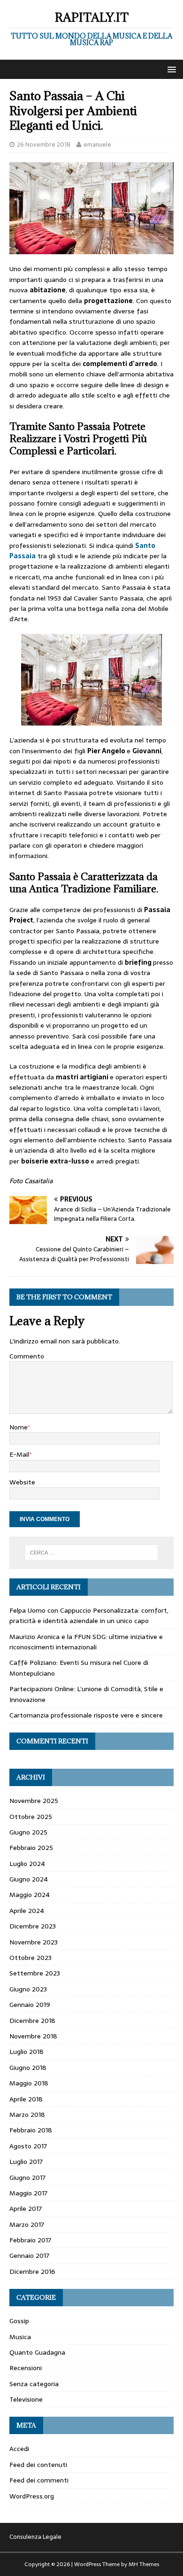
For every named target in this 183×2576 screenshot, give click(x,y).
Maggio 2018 (29, 2083)
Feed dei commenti (39, 2480)
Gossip (19, 2321)
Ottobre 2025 (31, 1817)
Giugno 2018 (28, 2068)
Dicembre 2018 (32, 2021)
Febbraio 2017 (30, 2240)
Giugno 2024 (29, 1879)
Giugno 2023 (28, 1989)
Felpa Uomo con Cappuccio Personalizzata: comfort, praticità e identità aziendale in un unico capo (89, 1616)
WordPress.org (32, 2496)
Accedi (19, 2449)
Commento (27, 1356)
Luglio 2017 (26, 2162)
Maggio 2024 (30, 1895)
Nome (19, 1427)
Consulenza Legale (35, 2537)
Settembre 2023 (35, 1973)
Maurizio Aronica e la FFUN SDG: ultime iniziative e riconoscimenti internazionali (86, 1642)
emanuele (97, 144)
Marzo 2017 (27, 2225)
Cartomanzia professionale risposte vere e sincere (86, 1715)
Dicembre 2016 (32, 2272)
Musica (20, 2337)
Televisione (26, 2399)
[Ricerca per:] (92, 1553)
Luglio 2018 (27, 2052)
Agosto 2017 (28, 2146)
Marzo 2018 (27, 2115)
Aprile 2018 (26, 2099)
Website (22, 1482)
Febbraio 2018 (31, 2130)
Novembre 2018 (33, 2036)
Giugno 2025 (28, 1832)
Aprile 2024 (27, 1911)
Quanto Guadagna (37, 2352)
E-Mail (19, 1454)
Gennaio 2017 (29, 2256)
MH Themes (144, 2564)
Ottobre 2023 (30, 1958)
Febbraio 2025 (31, 1848)
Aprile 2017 (26, 2209)
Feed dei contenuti (38, 2465)
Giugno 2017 (27, 2178)
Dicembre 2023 (33, 1926)
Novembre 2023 (34, 1942)
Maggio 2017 (28, 2193)
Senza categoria (34, 2384)
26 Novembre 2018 (44, 144)
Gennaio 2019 (30, 2005)
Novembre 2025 (34, 1801)
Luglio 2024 (27, 1864)
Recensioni (26, 2368)
